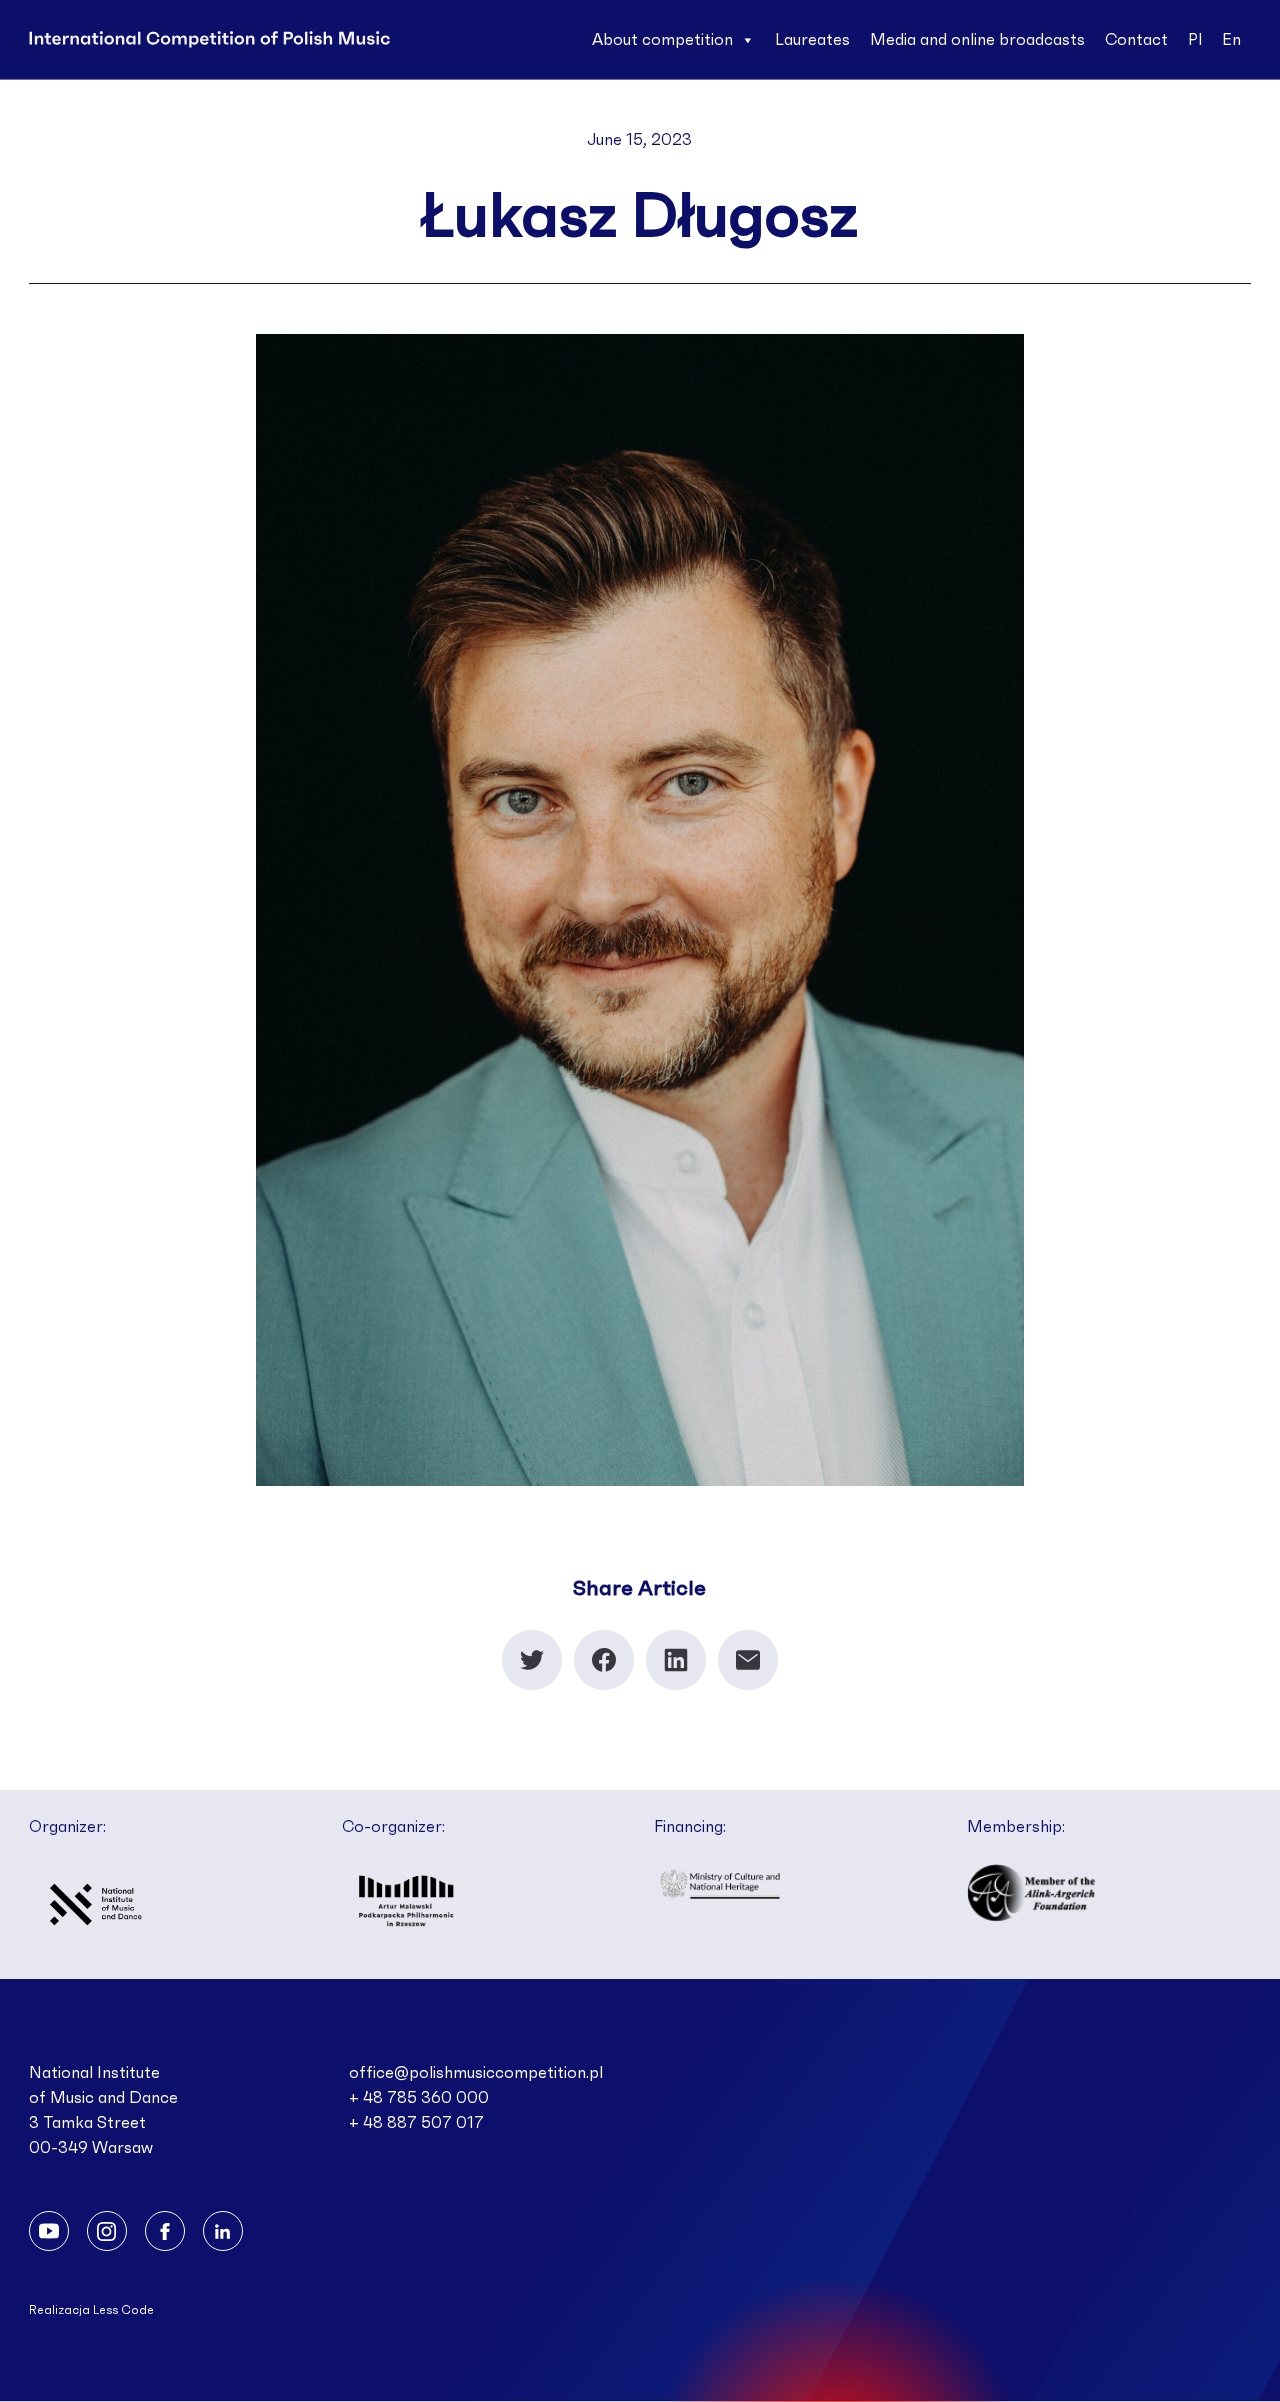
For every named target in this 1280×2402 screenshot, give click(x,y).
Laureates (812, 40)
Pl (1195, 40)
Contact (1136, 40)
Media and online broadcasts (977, 40)
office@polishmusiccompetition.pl (476, 2073)
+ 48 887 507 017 (416, 2123)
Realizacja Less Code (91, 2310)
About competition (662, 40)
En (1231, 40)
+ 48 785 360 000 (419, 2098)
